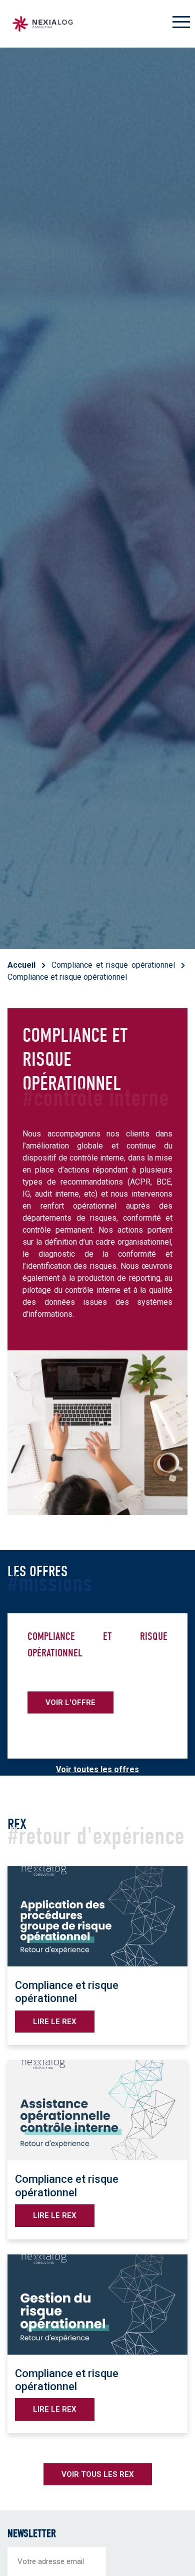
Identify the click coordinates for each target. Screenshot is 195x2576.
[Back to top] (180, 2536)
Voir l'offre (70, 1702)
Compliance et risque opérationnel (113, 965)
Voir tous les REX (98, 2474)
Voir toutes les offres (97, 1769)
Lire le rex (55, 2022)
